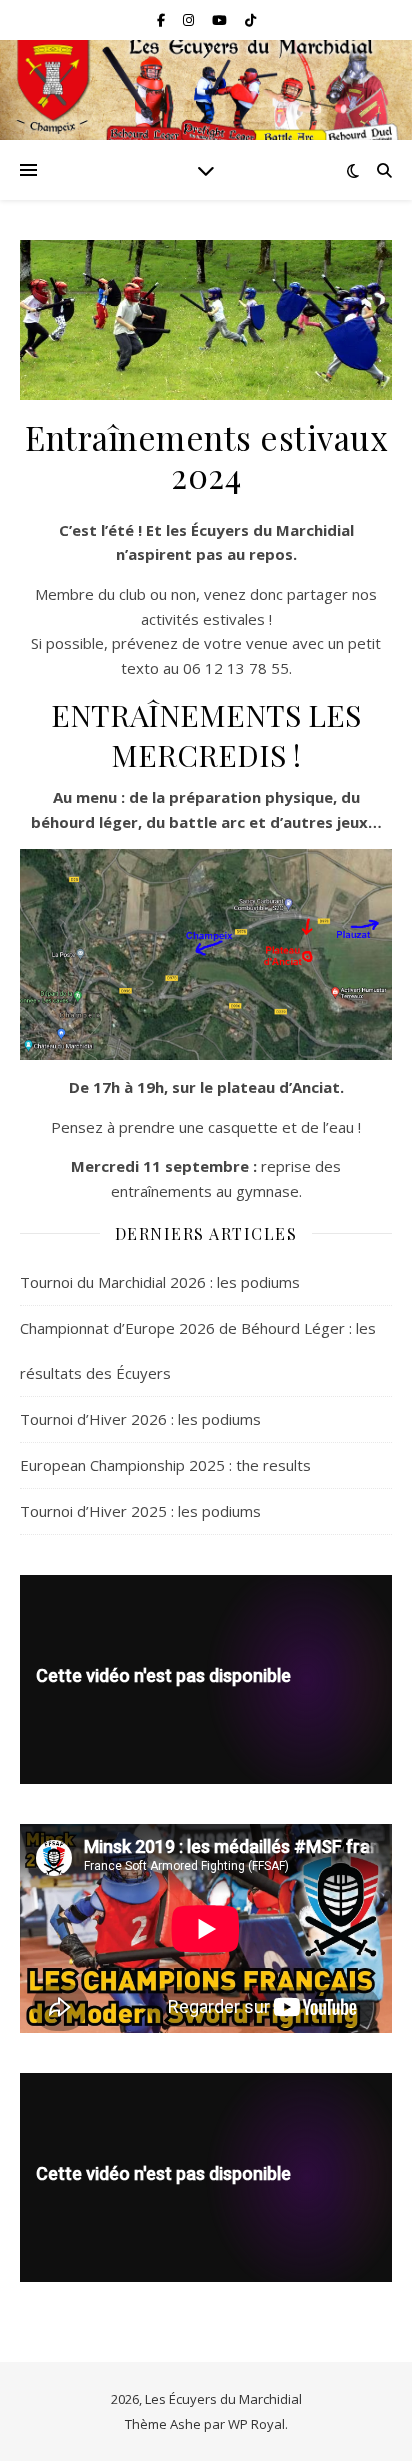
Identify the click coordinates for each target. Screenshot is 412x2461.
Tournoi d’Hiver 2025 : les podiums (140, 1511)
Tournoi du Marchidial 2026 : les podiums (160, 1282)
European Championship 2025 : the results (165, 1465)
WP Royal (256, 2424)
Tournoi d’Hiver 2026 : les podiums (140, 1419)
